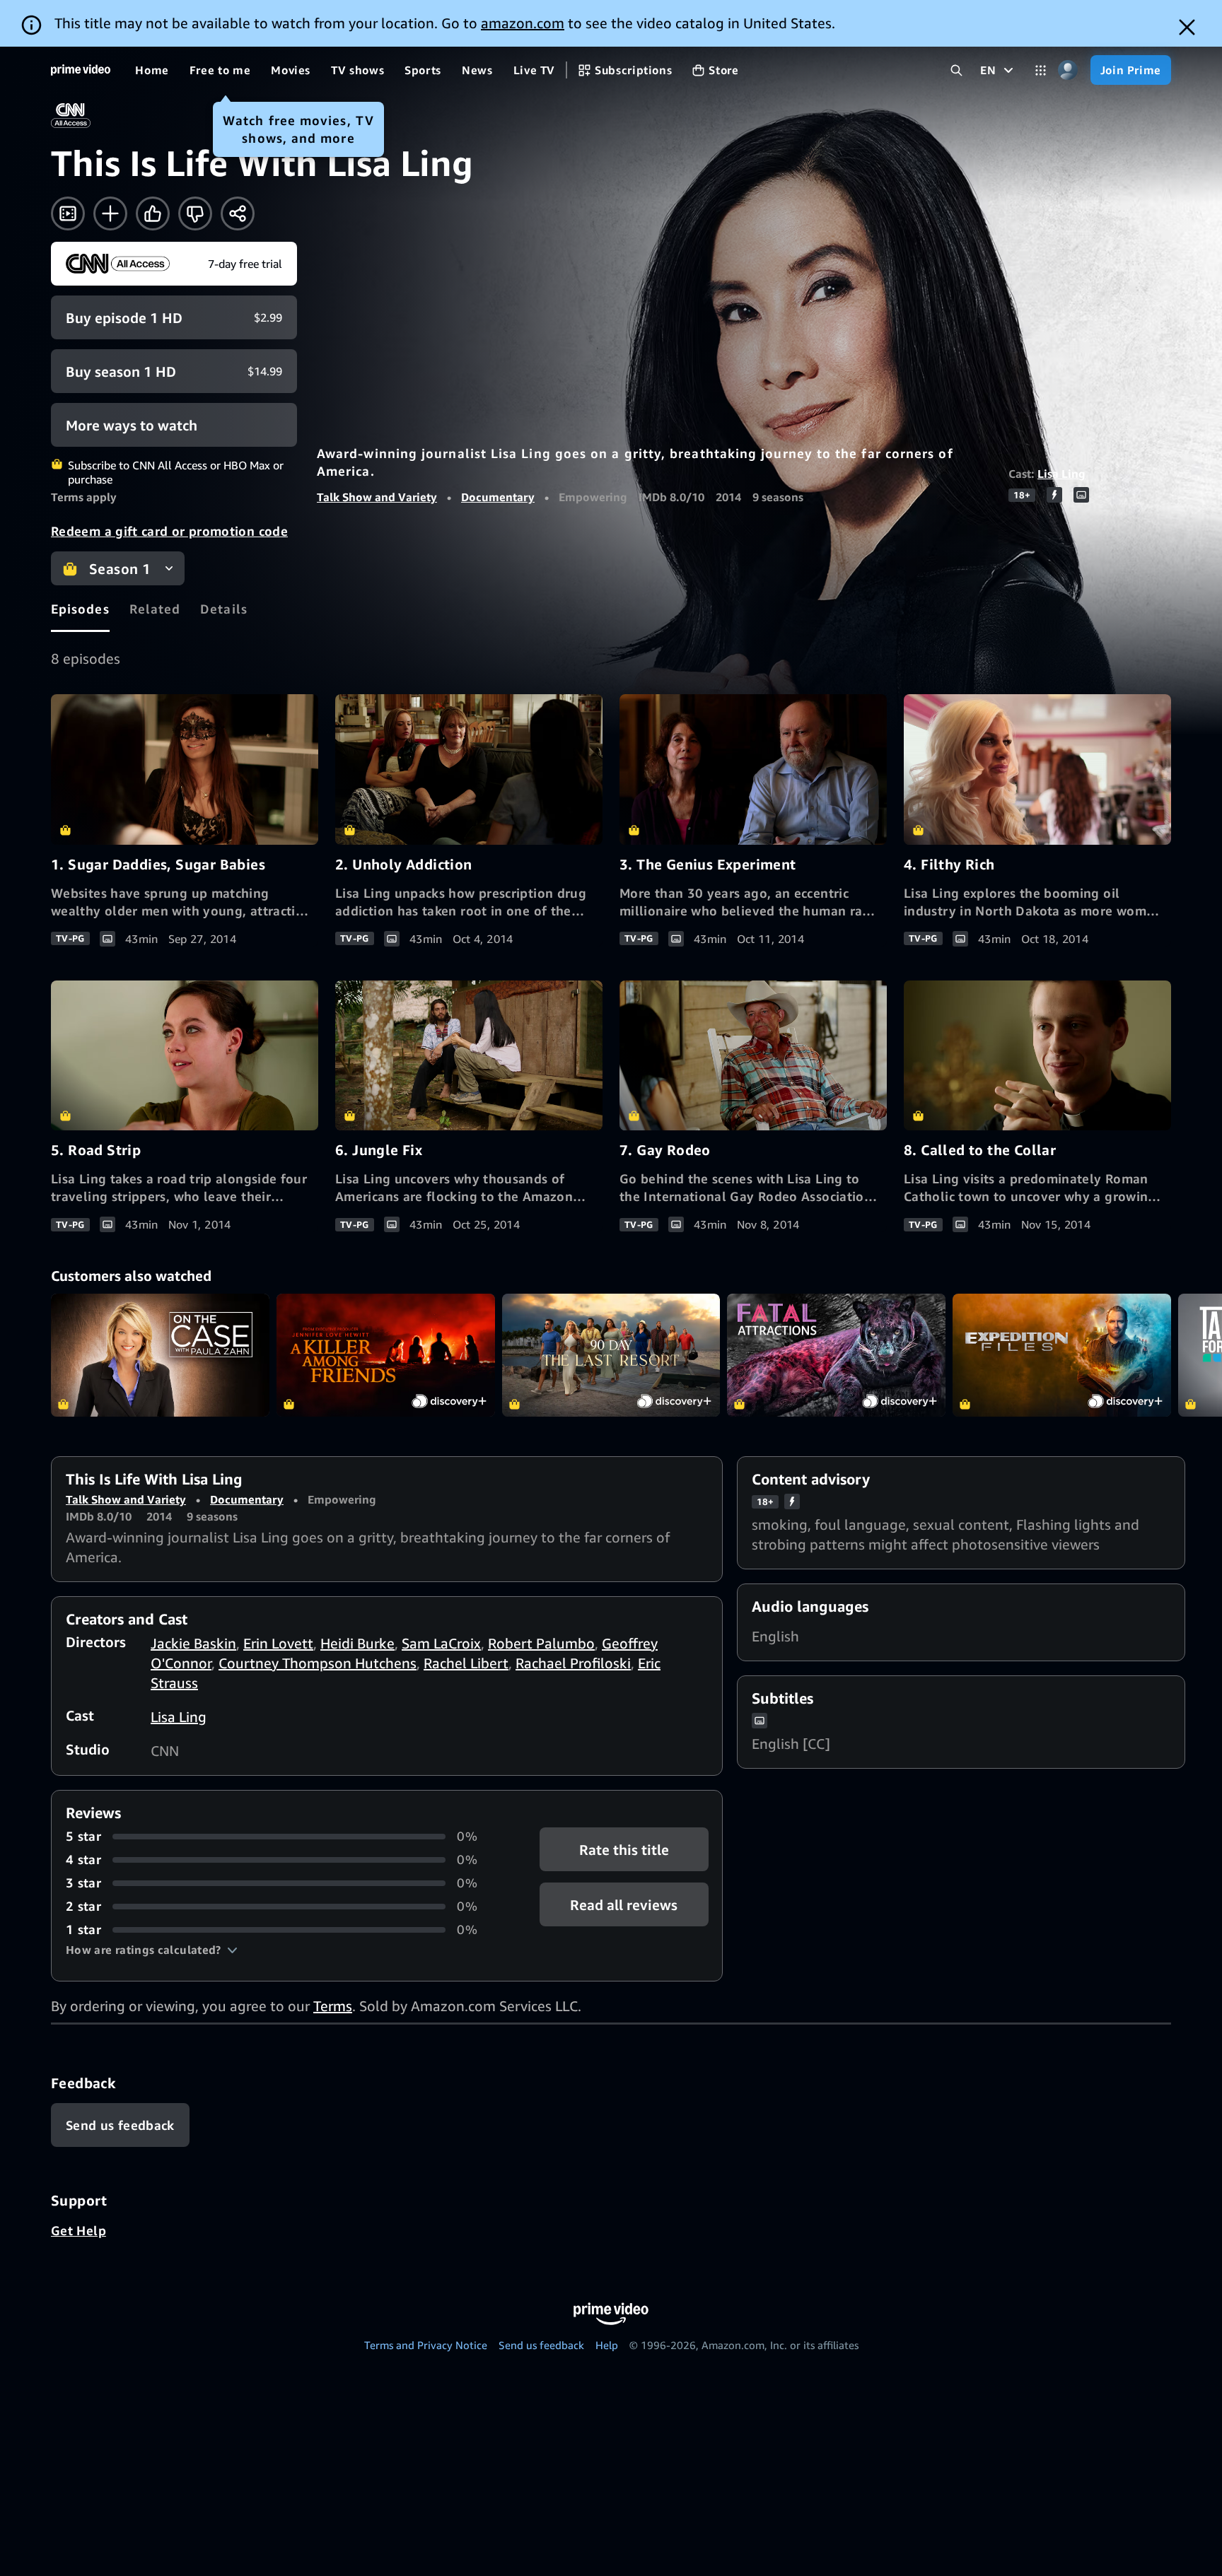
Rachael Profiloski (573, 1663)
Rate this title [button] (624, 1850)
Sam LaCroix (441, 1643)
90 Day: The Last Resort (611, 1355)
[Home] (81, 70)
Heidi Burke (357, 1643)
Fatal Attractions (836, 1355)
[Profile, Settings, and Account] (1068, 70)
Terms (333, 2006)
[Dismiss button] (1187, 27)
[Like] (153, 213)
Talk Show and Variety (377, 497)
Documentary (498, 497)
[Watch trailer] (68, 213)
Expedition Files (1062, 1355)
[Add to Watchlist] (110, 213)
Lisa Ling (1061, 474)
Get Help (78, 2230)
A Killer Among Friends (386, 1355)
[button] (152, 1950)
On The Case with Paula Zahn (160, 1355)
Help (607, 2345)
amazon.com (523, 23)
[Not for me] (195, 213)
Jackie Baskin (193, 1643)
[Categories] (1041, 70)
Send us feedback (541, 2345)
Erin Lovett (278, 1643)
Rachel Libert (466, 1663)
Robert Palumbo (541, 1643)
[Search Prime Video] (956, 70)
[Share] (238, 213)
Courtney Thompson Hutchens (318, 1663)
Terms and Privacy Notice (426, 2345)
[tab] (80, 609)
